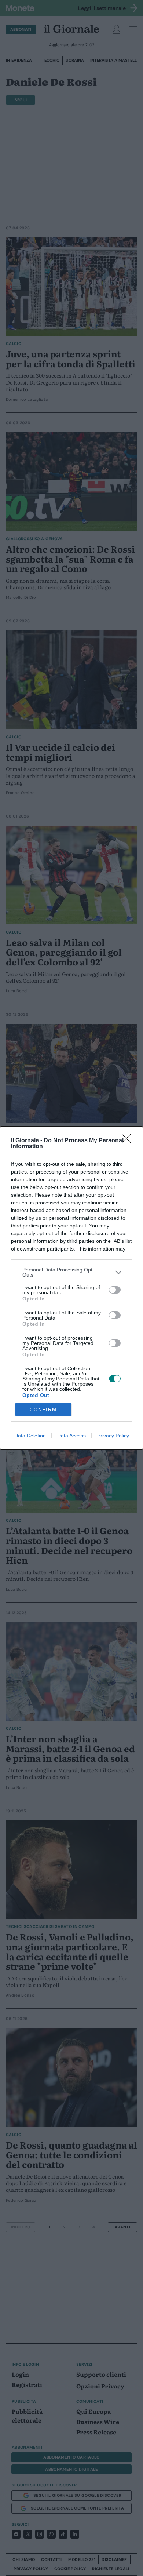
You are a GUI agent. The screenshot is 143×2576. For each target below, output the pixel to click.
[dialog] (71, 1288)
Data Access (71, 1436)
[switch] (115, 1290)
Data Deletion (30, 1436)
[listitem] (71, 1272)
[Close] (129, 1141)
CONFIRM (43, 1410)
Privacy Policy (113, 1436)
